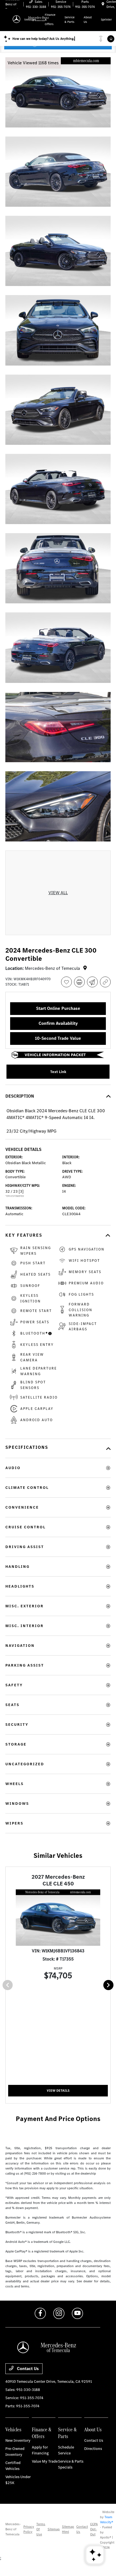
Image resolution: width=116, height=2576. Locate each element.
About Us (93, 2429)
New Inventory (18, 2440)
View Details (58, 2091)
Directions (93, 2449)
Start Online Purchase (58, 1008)
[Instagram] (59, 2313)
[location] (103, 4)
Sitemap (54, 2529)
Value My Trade (45, 2461)
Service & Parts (67, 2433)
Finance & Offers (42, 2433)
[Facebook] (40, 2313)
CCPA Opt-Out (94, 2529)
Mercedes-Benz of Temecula (13, 2529)
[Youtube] (77, 2313)
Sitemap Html (68, 2529)
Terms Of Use (41, 2529)
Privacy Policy (29, 2529)
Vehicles (13, 2429)
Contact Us (27, 2369)
